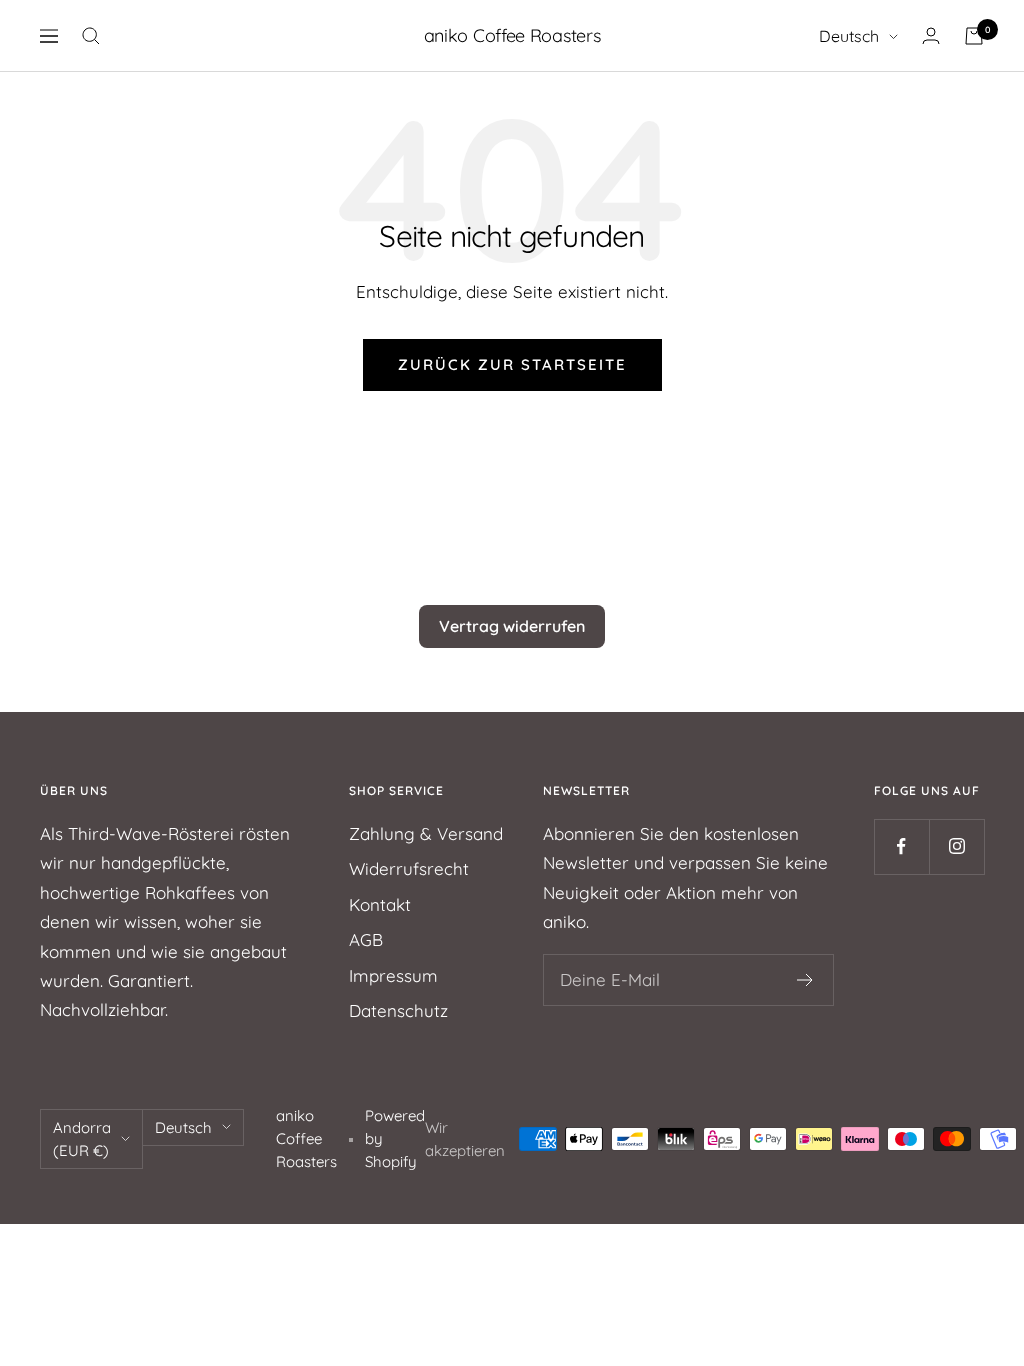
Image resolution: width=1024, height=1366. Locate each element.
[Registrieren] (805, 980)
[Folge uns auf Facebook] (901, 846)
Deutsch (849, 36)
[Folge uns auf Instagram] (956, 846)
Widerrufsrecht (409, 868)
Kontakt (380, 904)
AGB (366, 939)
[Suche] (91, 36)
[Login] (931, 35)
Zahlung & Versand (426, 833)
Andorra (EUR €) (82, 1139)
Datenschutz (398, 1010)
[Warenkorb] (974, 36)
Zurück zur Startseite (512, 364)
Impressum (393, 975)
